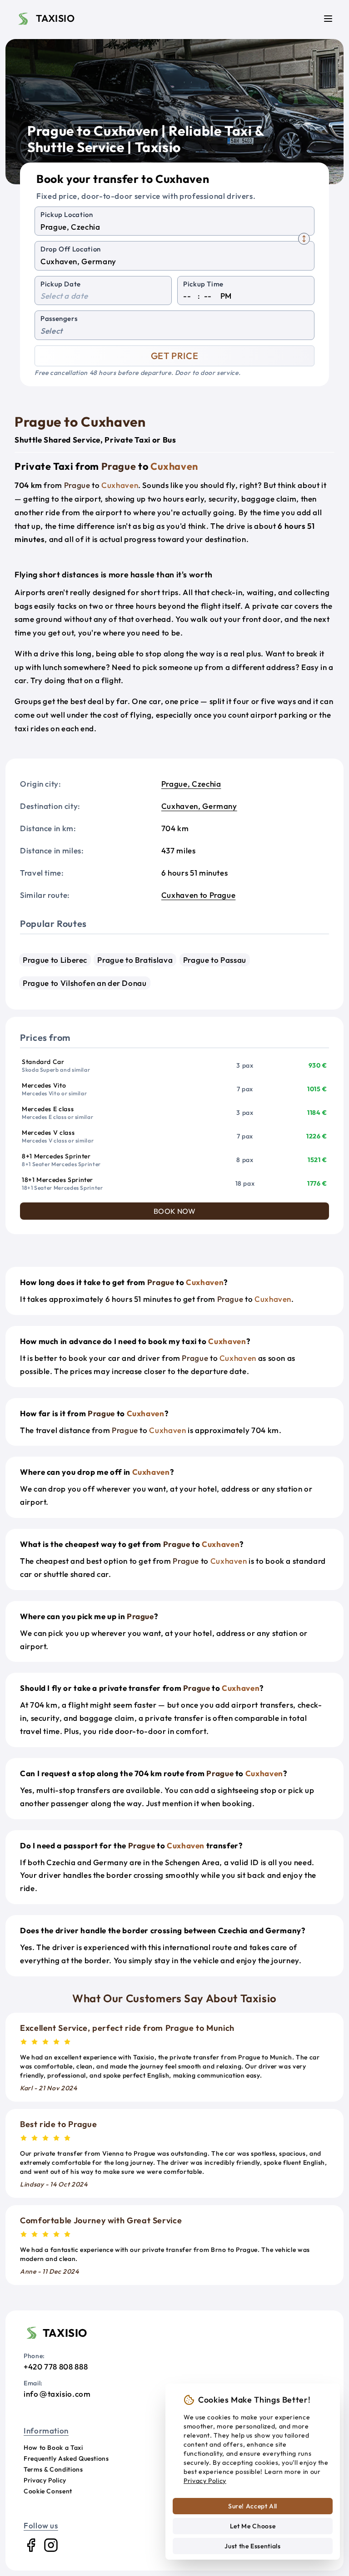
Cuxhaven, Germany (199, 806)
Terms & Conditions (53, 2469)
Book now (175, 1211)
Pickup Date (61, 284)
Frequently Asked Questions (66, 2458)
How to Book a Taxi (53, 2448)
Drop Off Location (71, 249)
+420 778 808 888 (56, 2367)
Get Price (175, 356)
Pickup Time (203, 284)
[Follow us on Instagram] (51, 2545)
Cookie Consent (48, 2491)
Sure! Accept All (253, 2506)
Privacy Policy (45, 2480)
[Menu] (328, 19)
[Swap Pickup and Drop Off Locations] (304, 239)
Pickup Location (67, 214)
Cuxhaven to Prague (199, 895)
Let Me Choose (253, 2526)
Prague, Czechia (191, 784)
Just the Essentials (252, 2546)
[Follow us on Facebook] (31, 2545)
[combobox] (174, 227)
